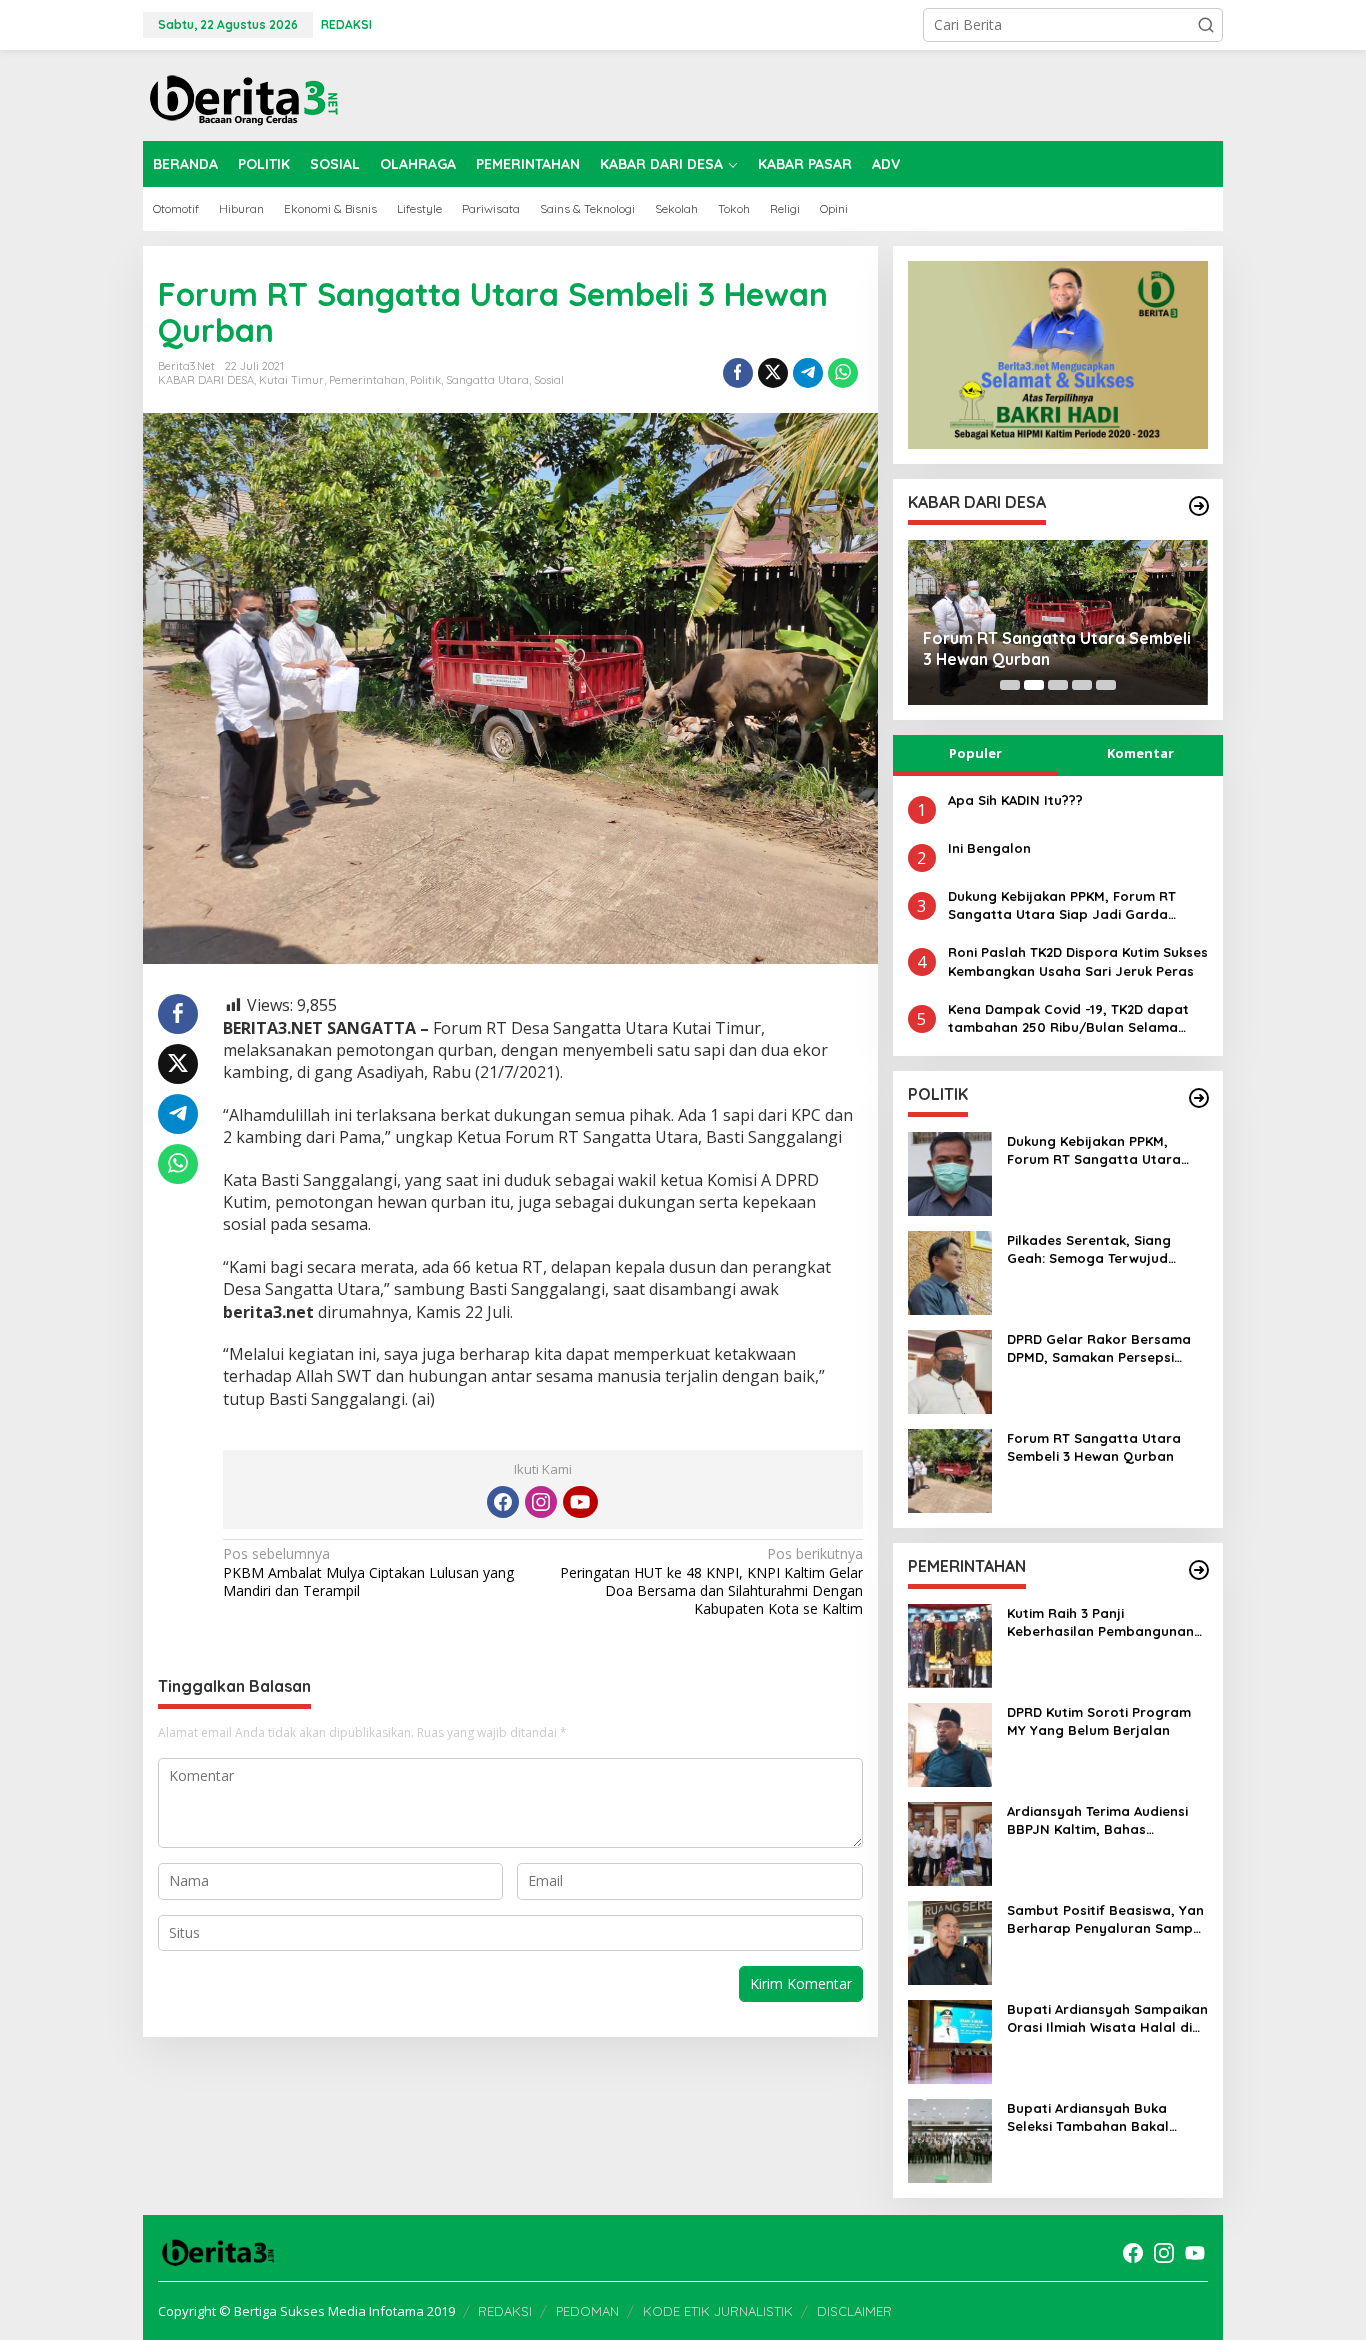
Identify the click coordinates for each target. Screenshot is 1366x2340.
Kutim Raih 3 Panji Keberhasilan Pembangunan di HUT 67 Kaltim (1100, 1622)
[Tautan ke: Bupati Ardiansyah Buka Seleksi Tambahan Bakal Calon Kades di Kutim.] (950, 2139)
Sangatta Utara (487, 380)
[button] (1206, 25)
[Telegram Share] (808, 373)
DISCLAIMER (854, 2311)
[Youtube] (580, 1502)
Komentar (1140, 753)
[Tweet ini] (773, 373)
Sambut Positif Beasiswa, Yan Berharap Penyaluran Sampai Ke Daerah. (1106, 1919)
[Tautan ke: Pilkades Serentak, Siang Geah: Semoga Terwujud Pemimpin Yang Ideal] (950, 1271)
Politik (425, 380)
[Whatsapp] (843, 373)
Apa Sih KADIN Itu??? (1015, 800)
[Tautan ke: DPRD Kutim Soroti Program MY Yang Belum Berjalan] (950, 1743)
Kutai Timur (291, 380)
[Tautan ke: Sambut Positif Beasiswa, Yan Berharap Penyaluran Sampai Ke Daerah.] (950, 1941)
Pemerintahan (367, 380)
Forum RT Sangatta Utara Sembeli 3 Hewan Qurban (1057, 648)
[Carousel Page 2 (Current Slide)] (1034, 685)
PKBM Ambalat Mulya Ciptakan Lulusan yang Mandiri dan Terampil (368, 1572)
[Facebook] (503, 1502)
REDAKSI (505, 2311)
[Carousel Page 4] (1082, 685)
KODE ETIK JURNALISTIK (718, 2311)
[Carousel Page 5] (1106, 685)
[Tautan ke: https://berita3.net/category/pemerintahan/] (1199, 1570)
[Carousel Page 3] (1058, 685)
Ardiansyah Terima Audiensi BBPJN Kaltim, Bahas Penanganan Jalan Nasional (1101, 1820)
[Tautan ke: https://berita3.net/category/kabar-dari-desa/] (1199, 506)
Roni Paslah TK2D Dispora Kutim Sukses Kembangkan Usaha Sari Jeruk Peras (1078, 961)
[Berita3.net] (243, 95)
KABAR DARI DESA (206, 380)
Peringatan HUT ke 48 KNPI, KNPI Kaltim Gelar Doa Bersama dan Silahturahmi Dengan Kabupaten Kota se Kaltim (711, 1581)
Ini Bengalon (989, 848)
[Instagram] (541, 1502)
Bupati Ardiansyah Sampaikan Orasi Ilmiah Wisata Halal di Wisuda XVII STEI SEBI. (1107, 2018)
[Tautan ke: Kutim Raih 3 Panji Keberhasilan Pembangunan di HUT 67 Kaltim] (950, 1644)
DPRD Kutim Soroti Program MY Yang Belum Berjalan (1099, 1721)
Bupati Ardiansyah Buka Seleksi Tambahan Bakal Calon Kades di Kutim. (1088, 2117)
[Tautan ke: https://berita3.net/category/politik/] (1199, 1098)
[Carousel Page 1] (1010, 685)
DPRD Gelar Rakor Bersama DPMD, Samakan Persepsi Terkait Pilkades (1099, 1348)
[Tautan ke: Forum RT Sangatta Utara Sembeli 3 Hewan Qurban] (950, 1469)
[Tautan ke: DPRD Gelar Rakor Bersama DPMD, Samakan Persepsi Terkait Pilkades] (950, 1370)
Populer (975, 753)
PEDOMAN (587, 2311)
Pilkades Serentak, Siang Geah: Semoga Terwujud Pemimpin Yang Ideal (1089, 1249)
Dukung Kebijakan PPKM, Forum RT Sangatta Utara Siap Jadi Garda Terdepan (1062, 905)
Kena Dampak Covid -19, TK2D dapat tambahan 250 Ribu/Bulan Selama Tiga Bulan (1068, 1018)
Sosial (549, 380)
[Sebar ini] (738, 373)
